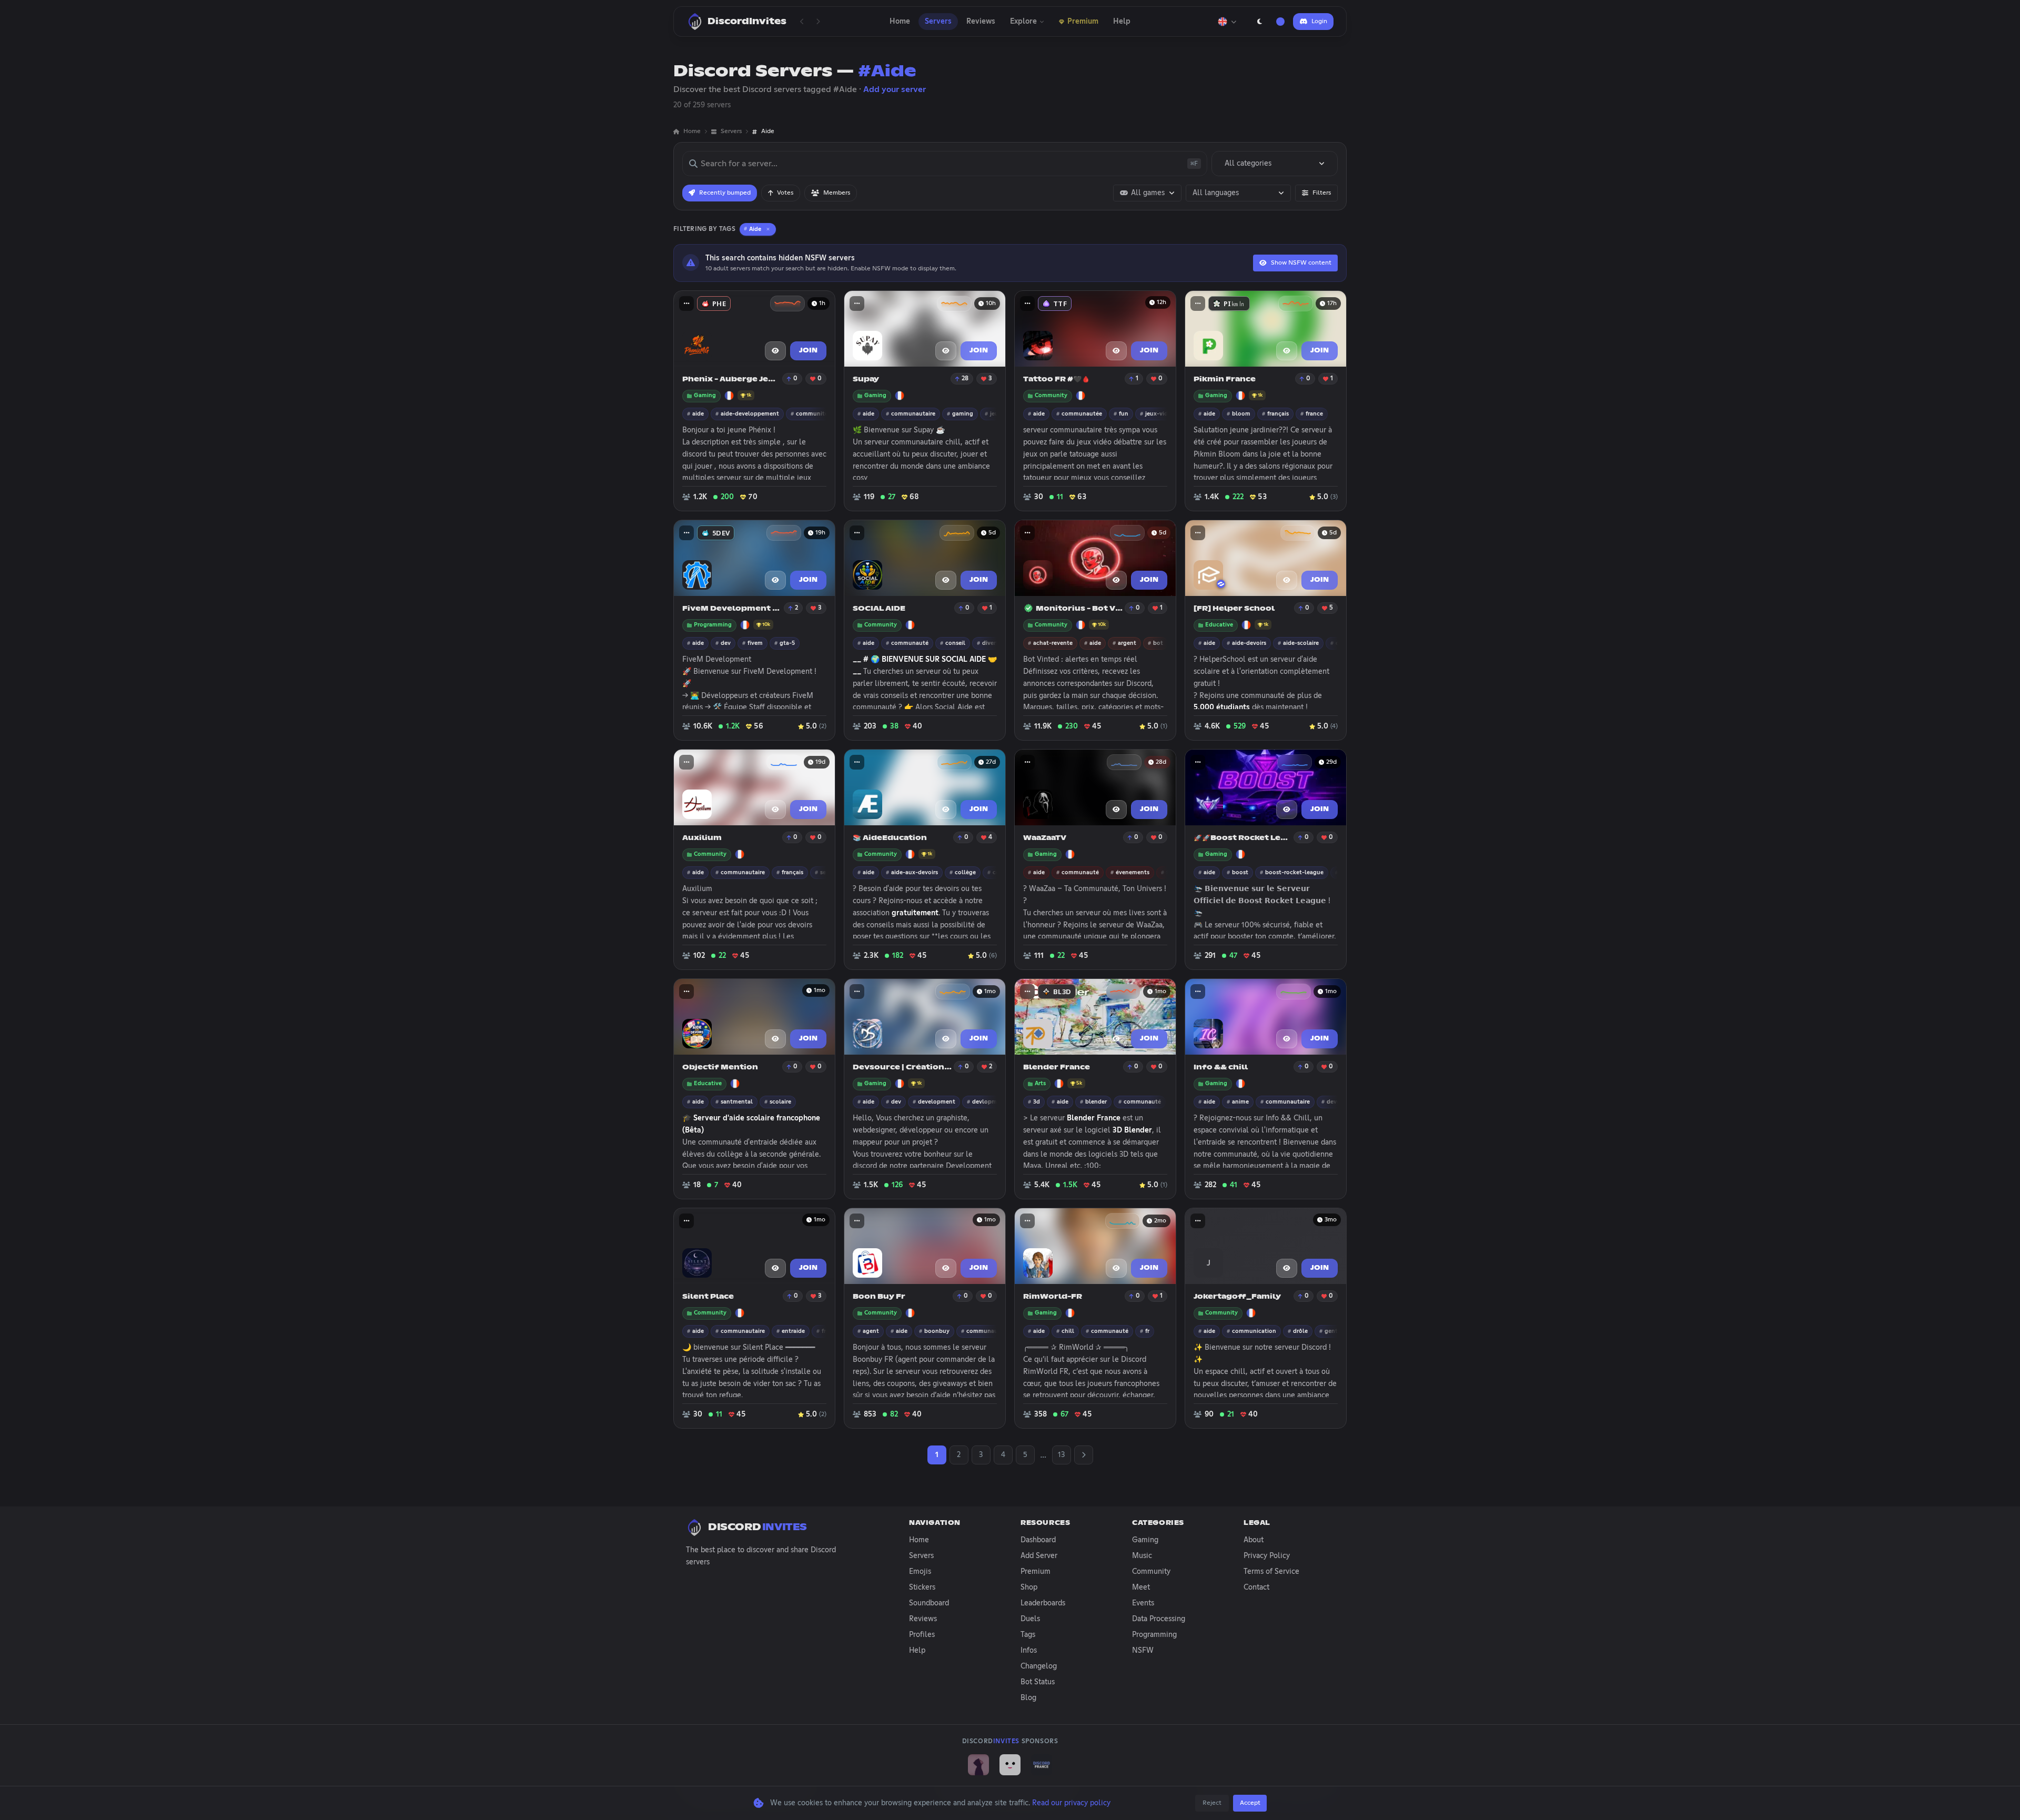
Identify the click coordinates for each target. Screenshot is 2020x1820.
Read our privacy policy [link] (1071, 1803)
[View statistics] (787, 304)
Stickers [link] (922, 1588)
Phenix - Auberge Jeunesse (731, 380)
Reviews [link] (923, 1619)
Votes (785, 193)
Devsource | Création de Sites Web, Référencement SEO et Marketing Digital (902, 1068)
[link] (978, 1765)
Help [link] (917, 1651)
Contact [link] (1256, 1588)
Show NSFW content (1301, 263)
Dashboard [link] (1038, 1540)
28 (965, 379)
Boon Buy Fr (879, 1297)
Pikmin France (1225, 380)
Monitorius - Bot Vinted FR (1079, 609)
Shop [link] (1029, 1588)
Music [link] (1142, 1556)
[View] (775, 351)
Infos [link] (1029, 1651)
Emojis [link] (920, 1572)
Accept (1250, 1803)
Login (1319, 22)
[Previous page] (802, 22)
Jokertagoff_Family (1237, 1297)
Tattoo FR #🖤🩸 (1057, 380)
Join (808, 351)
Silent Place (708, 1297)
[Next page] (818, 22)
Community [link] (1151, 1572)
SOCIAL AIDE (879, 609)
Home (900, 22)
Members (837, 193)
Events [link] (1143, 1603)
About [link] (1254, 1540)
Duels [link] (1030, 1619)
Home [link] (692, 132)
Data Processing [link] (1159, 1619)
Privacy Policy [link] (1267, 1556)
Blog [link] (1028, 1698)
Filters (1322, 193)
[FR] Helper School (1234, 609)
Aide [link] (768, 132)
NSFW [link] (1143, 1651)
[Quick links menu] (686, 304)
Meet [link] (1141, 1588)
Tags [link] (1028, 1635)
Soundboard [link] (929, 1603)
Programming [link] (1154, 1635)
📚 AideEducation (890, 838)
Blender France (1057, 1068)
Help (1122, 22)
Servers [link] (731, 132)
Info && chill (1221, 1068)
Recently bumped (725, 193)
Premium (1083, 22)
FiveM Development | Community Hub (732, 609)
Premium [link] (1036, 1572)
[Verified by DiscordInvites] (1028, 608)
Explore (1023, 22)
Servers (938, 22)
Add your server (895, 89)
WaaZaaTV (1045, 838)
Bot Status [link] (1038, 1682)
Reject (1212, 1803)
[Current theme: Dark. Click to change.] (1259, 22)
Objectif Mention (720, 1068)
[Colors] (1280, 22)
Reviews (981, 22)
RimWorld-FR (1053, 1297)
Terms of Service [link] (1271, 1572)
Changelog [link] (1039, 1666)
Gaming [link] (1145, 1540)
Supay (866, 380)
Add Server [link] (1039, 1556)
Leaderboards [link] (1043, 1603)
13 (1061, 1455)
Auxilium (702, 838)
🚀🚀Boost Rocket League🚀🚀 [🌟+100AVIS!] (1243, 838)
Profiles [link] (922, 1635)
